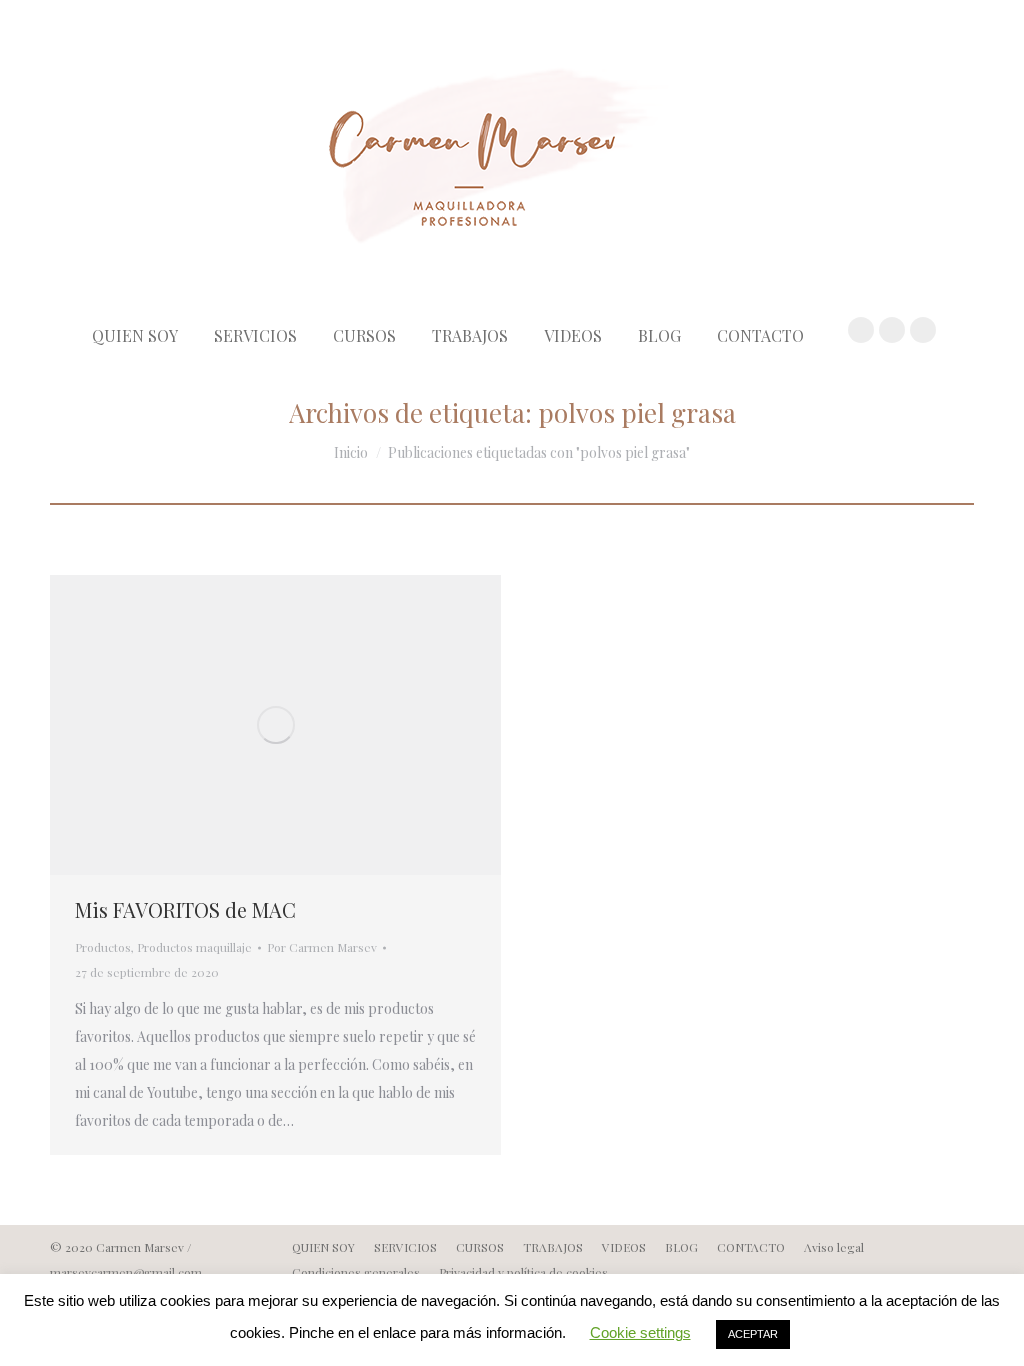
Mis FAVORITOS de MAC (185, 909)
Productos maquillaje (194, 947)
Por (322, 947)
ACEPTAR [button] (753, 1334)
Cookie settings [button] (640, 1332)
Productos (103, 947)
